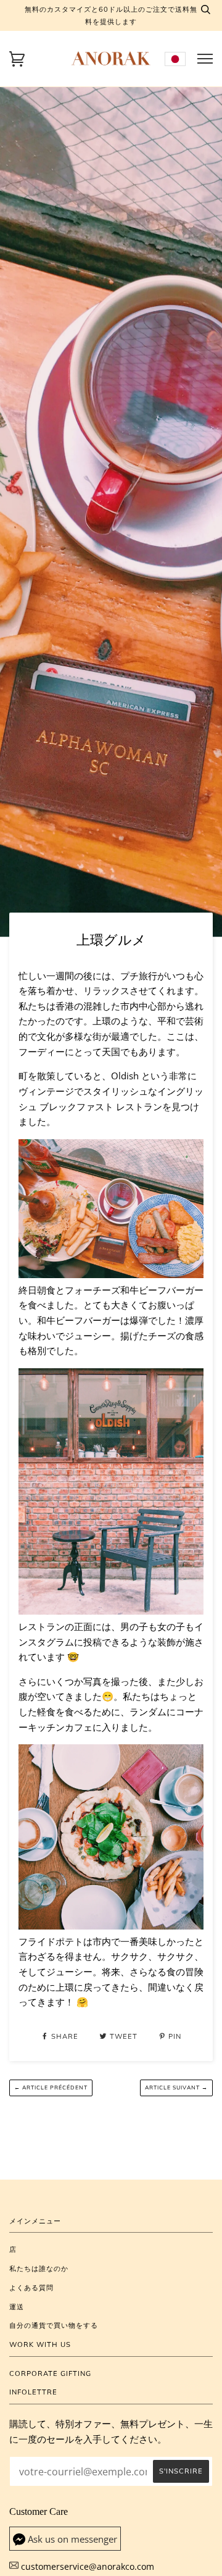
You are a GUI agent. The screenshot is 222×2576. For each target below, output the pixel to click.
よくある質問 (31, 2288)
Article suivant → (176, 2087)
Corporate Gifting (50, 2373)
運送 (17, 2307)
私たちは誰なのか (39, 2269)
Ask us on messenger (72, 2539)
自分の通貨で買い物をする (54, 2325)
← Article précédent (51, 2087)
